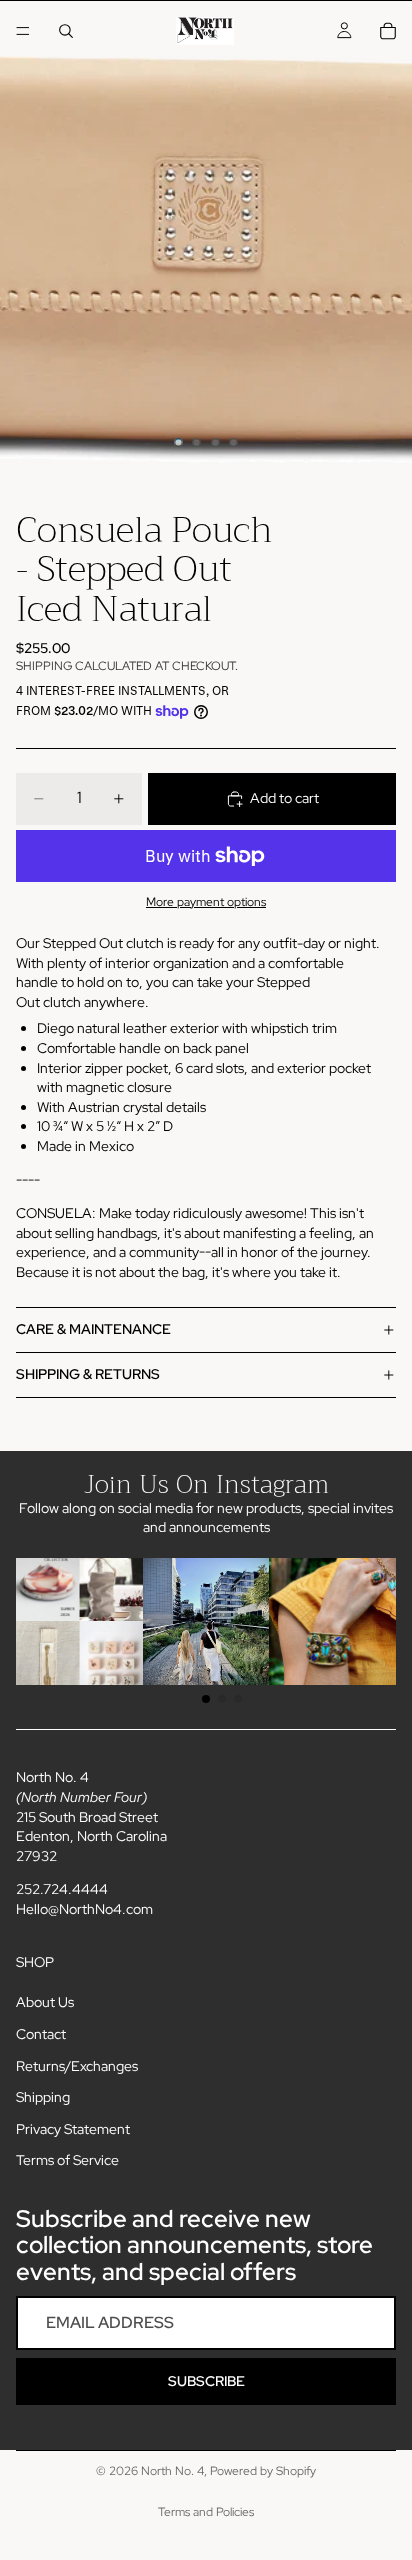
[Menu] (23, 31)
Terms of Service (67, 2160)
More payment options (206, 902)
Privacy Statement (73, 2129)
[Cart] (388, 31)
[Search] (66, 31)
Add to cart (284, 798)
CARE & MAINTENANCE (93, 1329)
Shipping (43, 2097)
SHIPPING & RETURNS (88, 1374)
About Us (45, 2002)
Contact (41, 2034)
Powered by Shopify (263, 2471)
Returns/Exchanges (77, 2066)
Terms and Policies (206, 2512)
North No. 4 (172, 2471)
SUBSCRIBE (206, 2381)
